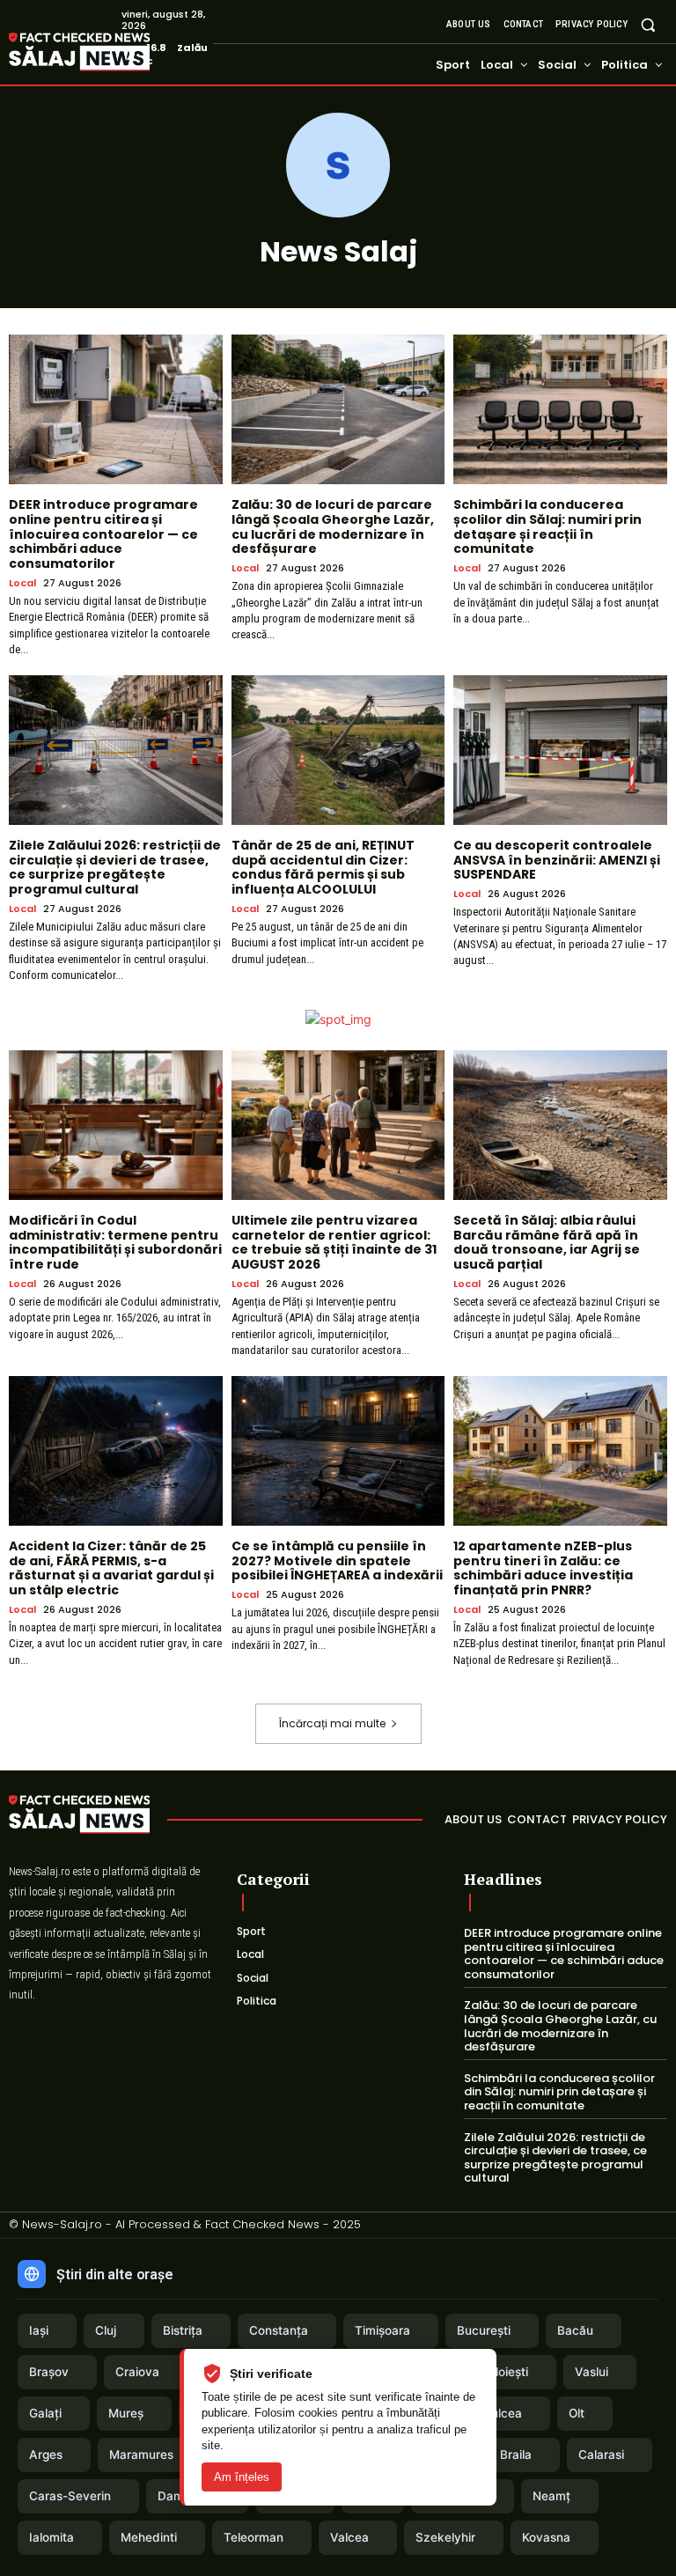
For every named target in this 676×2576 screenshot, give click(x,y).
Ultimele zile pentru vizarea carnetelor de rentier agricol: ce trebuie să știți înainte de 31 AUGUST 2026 (334, 1242)
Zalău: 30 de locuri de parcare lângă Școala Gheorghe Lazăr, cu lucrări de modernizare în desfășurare (333, 526)
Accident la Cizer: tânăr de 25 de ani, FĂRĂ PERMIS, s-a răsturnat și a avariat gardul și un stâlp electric (111, 1568)
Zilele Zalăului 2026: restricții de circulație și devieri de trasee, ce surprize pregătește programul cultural (115, 867)
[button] (648, 24)
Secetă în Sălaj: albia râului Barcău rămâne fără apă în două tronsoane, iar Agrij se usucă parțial (547, 1242)
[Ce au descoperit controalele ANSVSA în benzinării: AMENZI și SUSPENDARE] (560, 750)
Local (22, 583)
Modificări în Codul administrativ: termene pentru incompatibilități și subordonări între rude (115, 1242)
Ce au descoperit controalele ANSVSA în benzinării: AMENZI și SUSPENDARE (557, 860)
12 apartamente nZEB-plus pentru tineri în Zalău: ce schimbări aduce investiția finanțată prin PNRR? (543, 1568)
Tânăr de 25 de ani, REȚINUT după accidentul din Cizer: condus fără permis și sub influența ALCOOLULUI (323, 867)
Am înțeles (242, 2477)
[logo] (106, 52)
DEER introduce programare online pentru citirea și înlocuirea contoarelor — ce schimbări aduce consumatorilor (103, 534)
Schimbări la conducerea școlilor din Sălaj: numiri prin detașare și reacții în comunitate (547, 526)
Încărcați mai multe (332, 1723)
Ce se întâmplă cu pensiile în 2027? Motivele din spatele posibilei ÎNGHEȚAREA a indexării (337, 1561)
